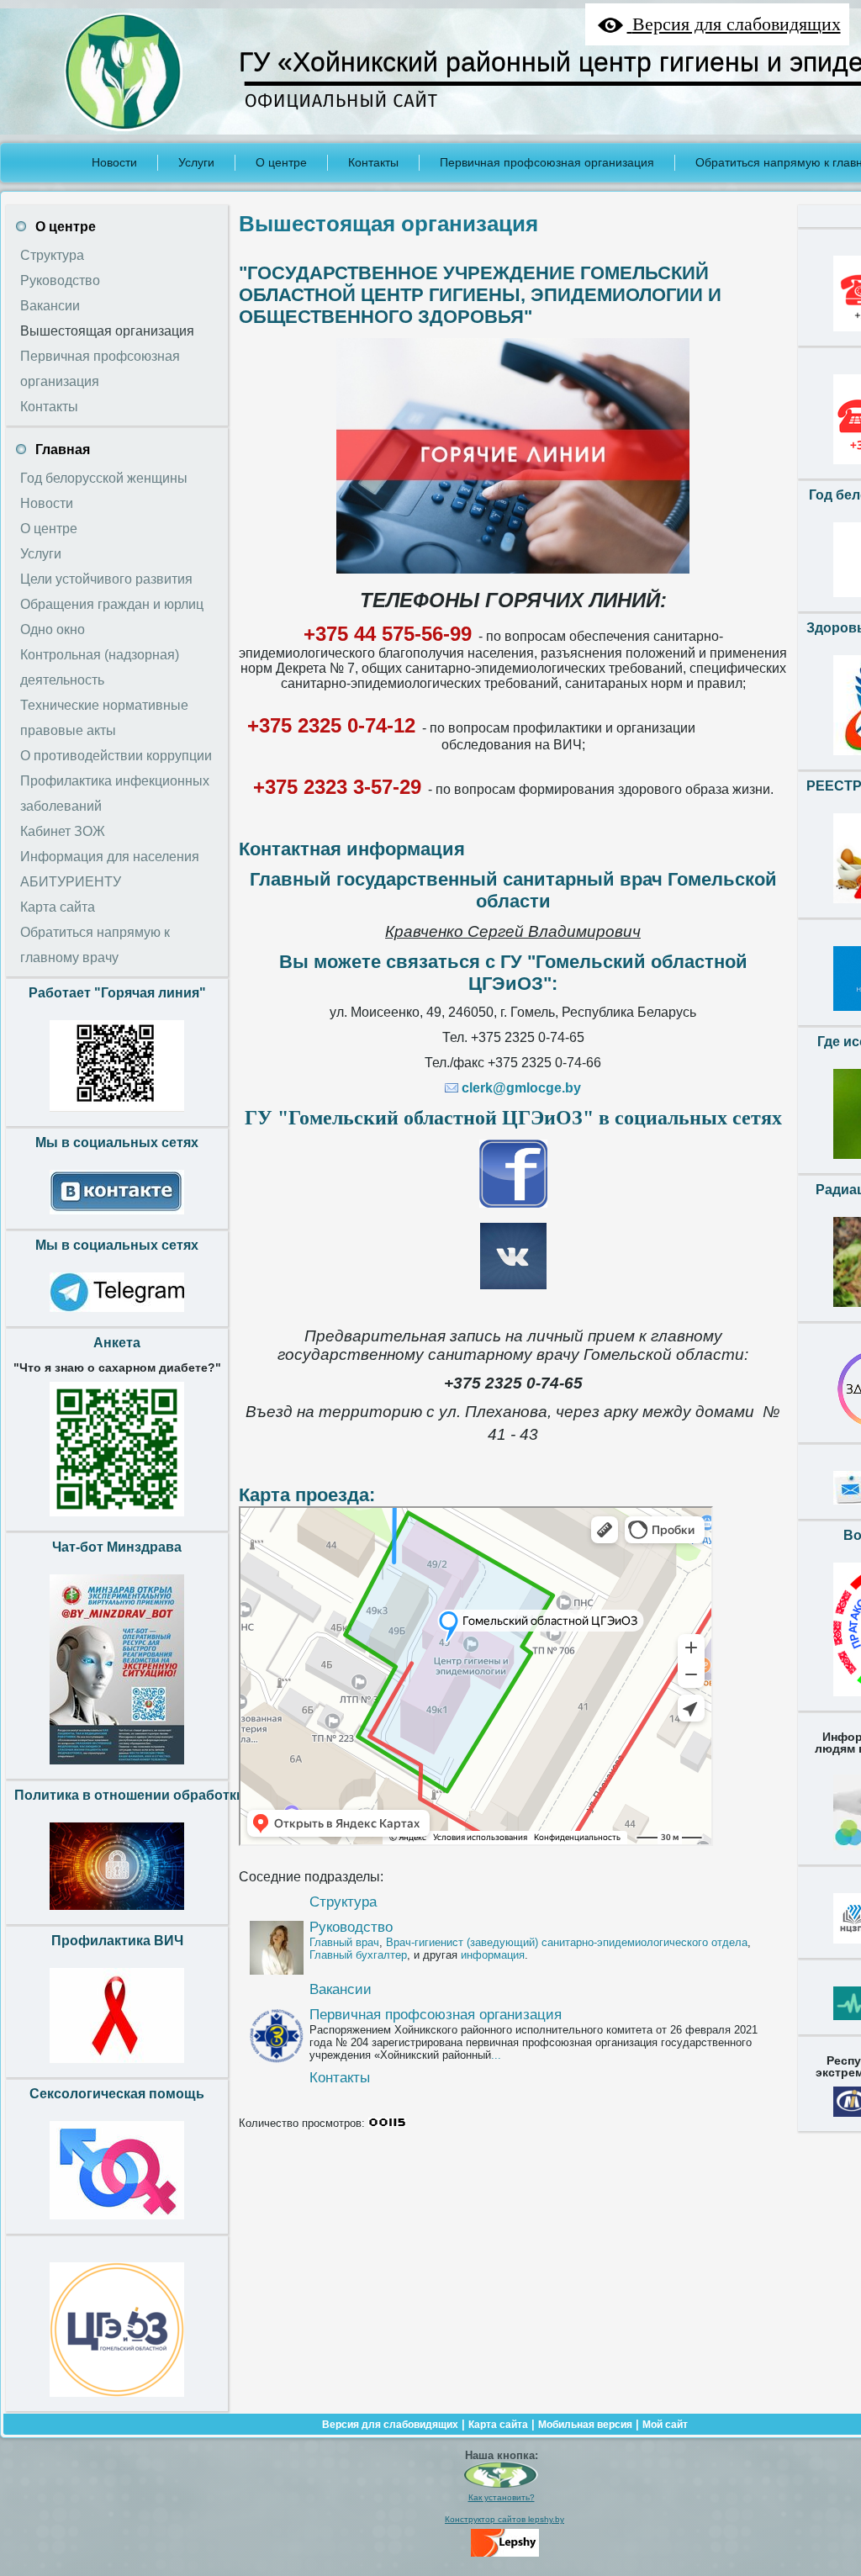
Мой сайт (665, 2425)
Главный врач (344, 1942)
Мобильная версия (585, 2425)
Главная (63, 450)
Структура (343, 1902)
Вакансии (341, 1989)
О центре (66, 227)
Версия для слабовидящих (390, 2425)
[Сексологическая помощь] (117, 2224)
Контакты (340, 2078)
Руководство (351, 1927)
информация (493, 1955)
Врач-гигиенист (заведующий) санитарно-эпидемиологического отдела (567, 1942)
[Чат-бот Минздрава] (117, 1769)
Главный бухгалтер (358, 1955)
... (496, 2055)
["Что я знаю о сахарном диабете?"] (117, 1521)
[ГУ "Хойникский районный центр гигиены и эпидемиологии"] (501, 2485)
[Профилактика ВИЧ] (117, 2067)
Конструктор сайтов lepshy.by (504, 2519)
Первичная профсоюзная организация (436, 2015)
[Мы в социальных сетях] (117, 1219)
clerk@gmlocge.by (521, 1088)
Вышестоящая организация (388, 224)
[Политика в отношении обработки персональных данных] (117, 1914)
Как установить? (502, 2497)
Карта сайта (498, 2425)
